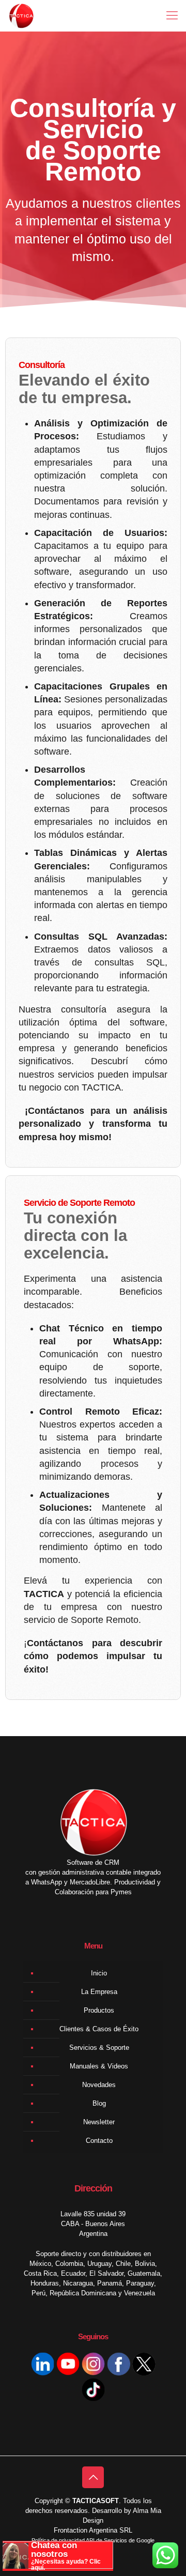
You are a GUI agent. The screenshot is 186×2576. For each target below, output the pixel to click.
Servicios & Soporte (99, 2048)
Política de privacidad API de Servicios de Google (93, 2540)
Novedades (99, 2085)
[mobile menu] (172, 16)
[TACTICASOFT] (21, 16)
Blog (99, 2103)
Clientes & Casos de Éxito (99, 2029)
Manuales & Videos (99, 2066)
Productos (99, 2010)
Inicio (99, 1973)
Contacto (99, 2141)
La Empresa (99, 1992)
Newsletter (99, 2122)
